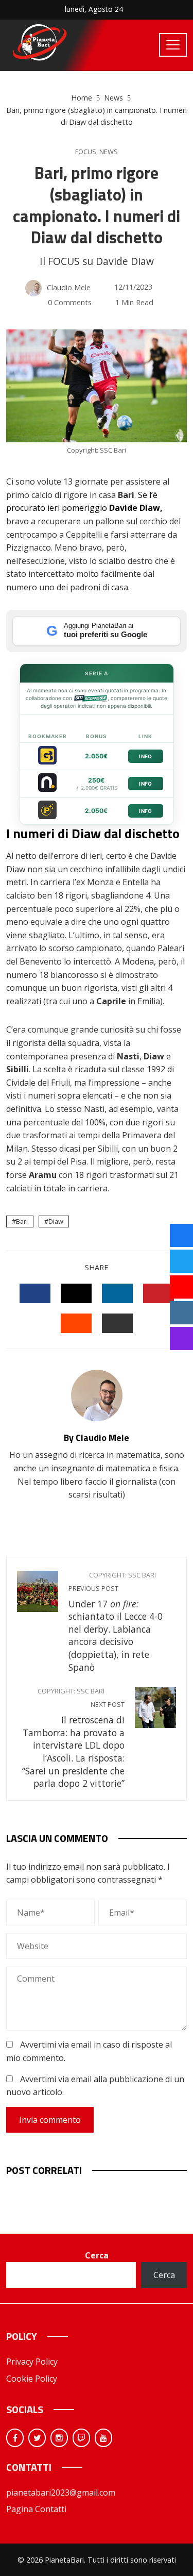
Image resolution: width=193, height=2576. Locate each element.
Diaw (56, 1221)
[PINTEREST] (159, 1293)
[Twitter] (37, 2438)
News (109, 152)
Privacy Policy (32, 2362)
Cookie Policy (32, 2379)
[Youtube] (103, 2438)
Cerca (97, 2255)
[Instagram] (59, 2438)
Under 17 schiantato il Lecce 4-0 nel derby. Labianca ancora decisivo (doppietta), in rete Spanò (116, 1622)
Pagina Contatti (36, 2509)
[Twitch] (81, 2438)
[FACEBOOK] (35, 1293)
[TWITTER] (76, 1293)
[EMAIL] (117, 1323)
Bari (22, 1221)
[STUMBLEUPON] (76, 1323)
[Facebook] (15, 2438)
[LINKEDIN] (117, 1293)
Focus (86, 152)
